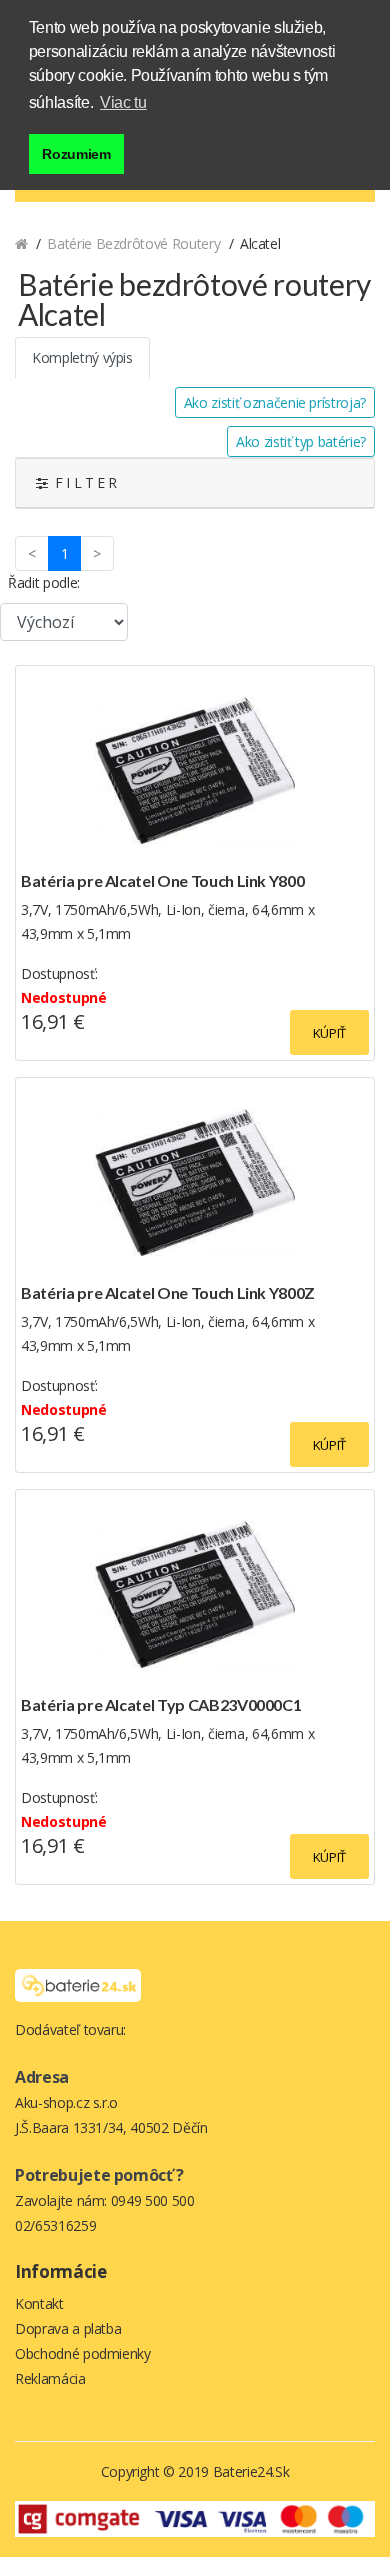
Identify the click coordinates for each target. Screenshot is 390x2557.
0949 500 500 (153, 2200)
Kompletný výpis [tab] (82, 357)
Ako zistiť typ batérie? (301, 441)
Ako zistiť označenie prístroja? (275, 402)
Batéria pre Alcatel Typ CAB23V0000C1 (161, 1704)
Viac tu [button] (123, 102)
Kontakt (39, 2303)
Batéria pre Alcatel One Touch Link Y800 (162, 880)
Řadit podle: (44, 582)
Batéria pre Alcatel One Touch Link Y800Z (168, 1292)
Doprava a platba (68, 2328)
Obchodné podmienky (83, 2353)
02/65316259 (55, 2225)
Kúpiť (329, 1033)
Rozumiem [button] (76, 154)
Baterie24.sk (251, 2471)
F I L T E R (82, 482)
